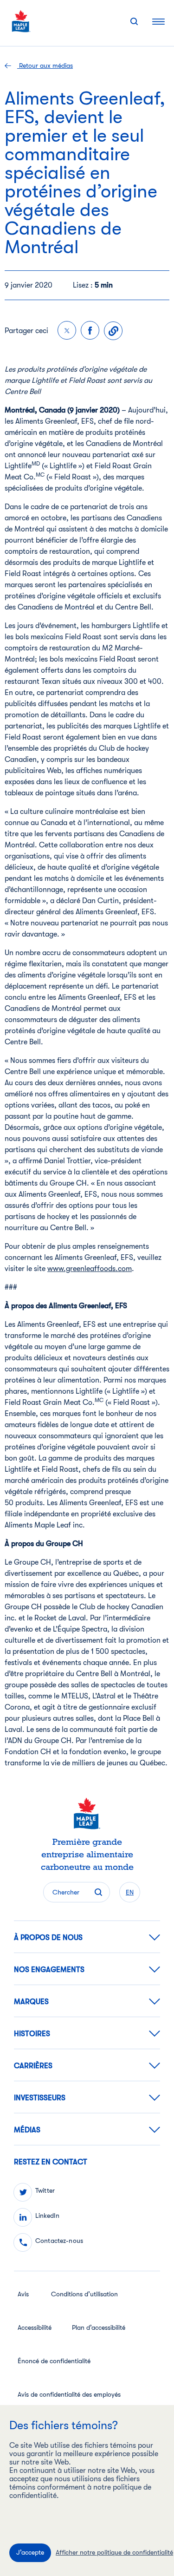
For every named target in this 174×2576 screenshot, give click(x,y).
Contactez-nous (59, 2241)
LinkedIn (47, 2215)
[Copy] (113, 331)
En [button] (130, 1892)
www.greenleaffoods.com (90, 1269)
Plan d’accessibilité (99, 2327)
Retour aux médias (45, 66)
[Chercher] (134, 21)
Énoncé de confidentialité (54, 2361)
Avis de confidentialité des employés (69, 2394)
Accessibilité (35, 2327)
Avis (23, 2294)
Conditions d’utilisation (84, 2294)
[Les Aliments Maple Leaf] (21, 21)
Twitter (45, 2190)
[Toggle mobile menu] (158, 21)
